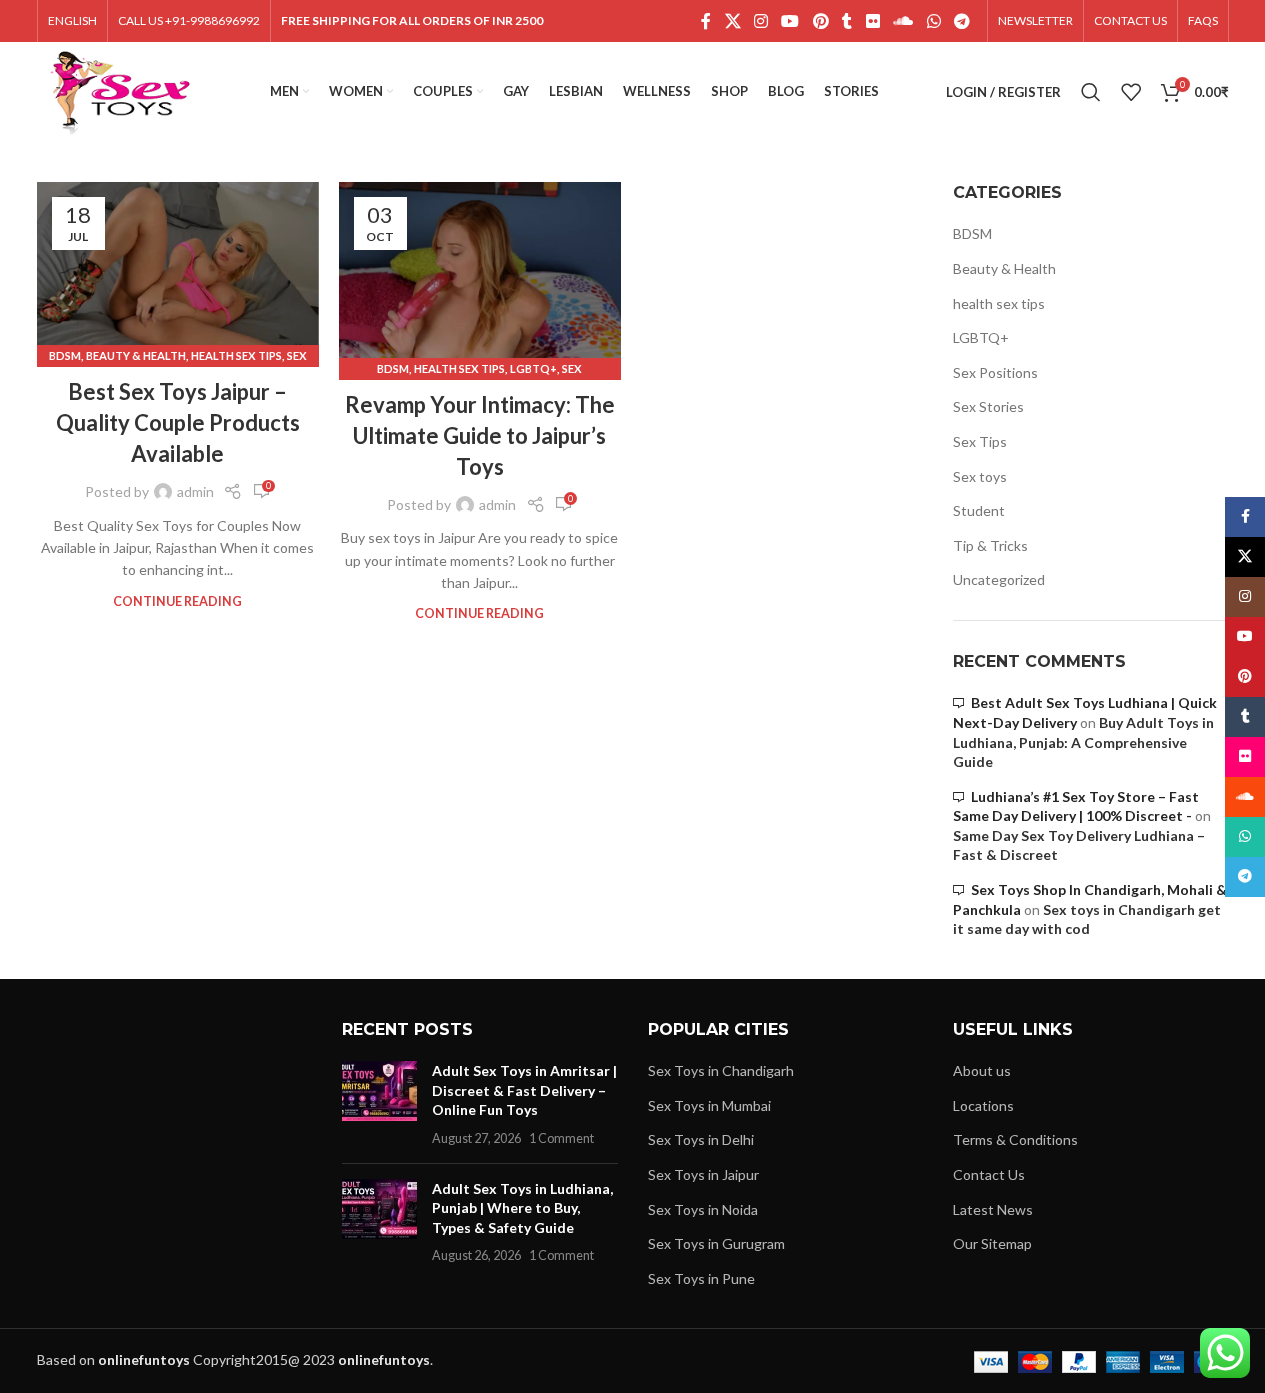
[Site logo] (120, 90)
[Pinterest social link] (820, 21)
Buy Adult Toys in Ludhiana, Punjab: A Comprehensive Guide (1083, 742)
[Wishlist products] (1131, 92)
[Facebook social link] (706, 21)
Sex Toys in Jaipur (703, 1174)
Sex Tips (980, 441)
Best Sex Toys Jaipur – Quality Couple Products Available (178, 422)
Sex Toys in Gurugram (716, 1243)
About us (982, 1070)
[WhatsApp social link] (933, 21)
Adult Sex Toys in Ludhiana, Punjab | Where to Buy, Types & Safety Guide (522, 1208)
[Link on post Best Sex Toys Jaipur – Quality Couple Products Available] (178, 269)
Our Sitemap (992, 1243)
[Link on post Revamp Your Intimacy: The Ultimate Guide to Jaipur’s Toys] (480, 276)
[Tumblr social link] (847, 21)
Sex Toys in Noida (703, 1209)
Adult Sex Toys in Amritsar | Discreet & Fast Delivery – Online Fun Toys (524, 1090)
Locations (983, 1105)
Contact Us (989, 1174)
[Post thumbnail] (379, 1104)
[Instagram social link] (760, 21)
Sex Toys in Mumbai (709, 1105)
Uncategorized (999, 579)
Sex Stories (988, 406)
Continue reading (177, 601)
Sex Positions (995, 372)
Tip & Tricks (990, 545)
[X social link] (732, 21)
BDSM (65, 355)
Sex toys (980, 476)
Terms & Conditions (1015, 1139)
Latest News (993, 1209)
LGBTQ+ (533, 368)
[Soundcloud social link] (903, 21)
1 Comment (561, 1138)
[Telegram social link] (961, 21)
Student (979, 510)
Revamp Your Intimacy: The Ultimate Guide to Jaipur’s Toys (480, 435)
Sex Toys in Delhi (701, 1139)
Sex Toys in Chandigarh (721, 1070)
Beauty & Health (136, 355)
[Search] (1091, 92)
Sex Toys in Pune (701, 1278)
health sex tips (236, 355)
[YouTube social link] (790, 21)
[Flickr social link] (872, 21)
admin (195, 491)
